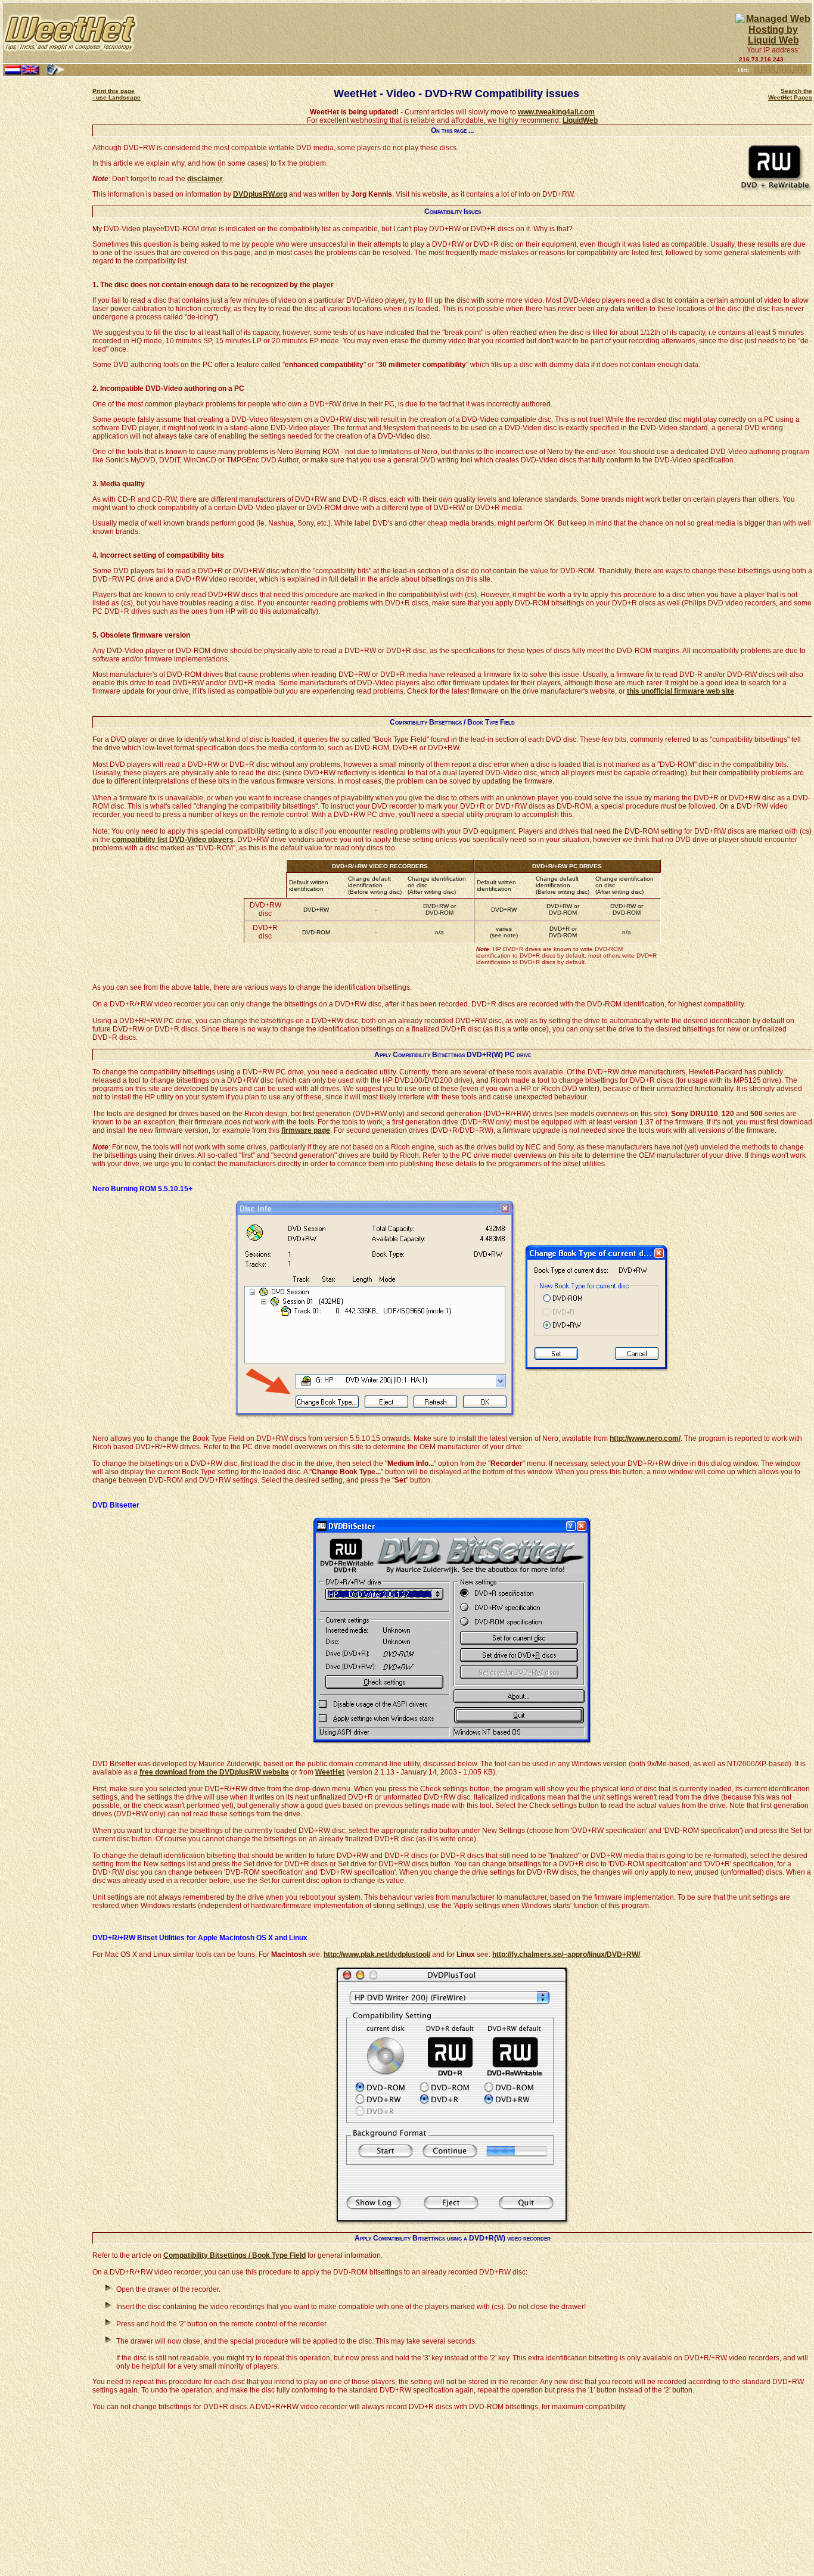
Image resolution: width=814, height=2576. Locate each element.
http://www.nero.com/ (645, 1438)
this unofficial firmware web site (681, 691)
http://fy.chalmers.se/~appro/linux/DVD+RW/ (566, 1954)
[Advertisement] (437, 33)
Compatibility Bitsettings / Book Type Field (234, 2255)
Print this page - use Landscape (116, 94)
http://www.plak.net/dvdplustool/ (377, 1954)
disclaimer (205, 179)
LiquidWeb (580, 120)
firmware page (306, 1130)
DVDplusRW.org (260, 194)
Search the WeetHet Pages (790, 94)
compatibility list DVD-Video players (173, 840)
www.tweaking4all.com (556, 112)
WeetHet (330, 1772)
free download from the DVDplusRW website (214, 1772)
